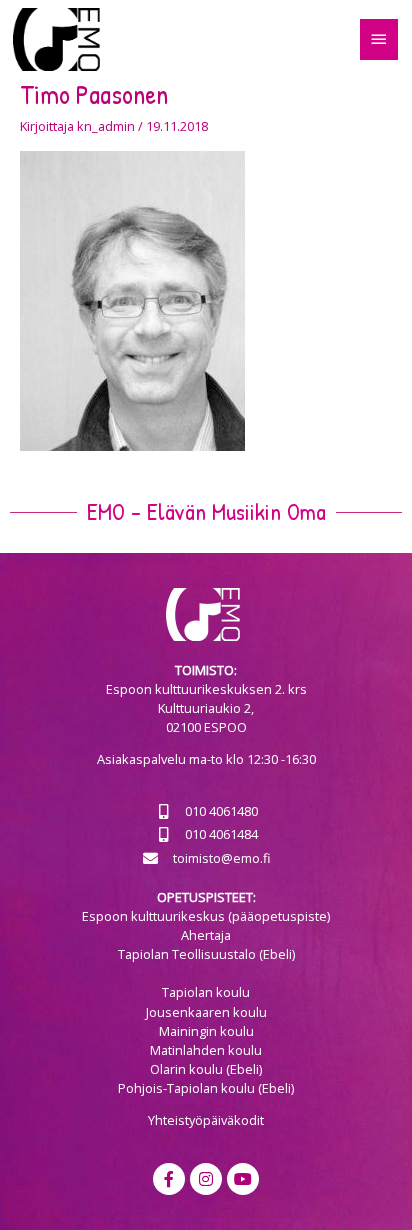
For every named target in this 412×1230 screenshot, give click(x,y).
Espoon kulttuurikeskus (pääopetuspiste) (206, 916)
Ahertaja (206, 935)
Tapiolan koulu (206, 992)
